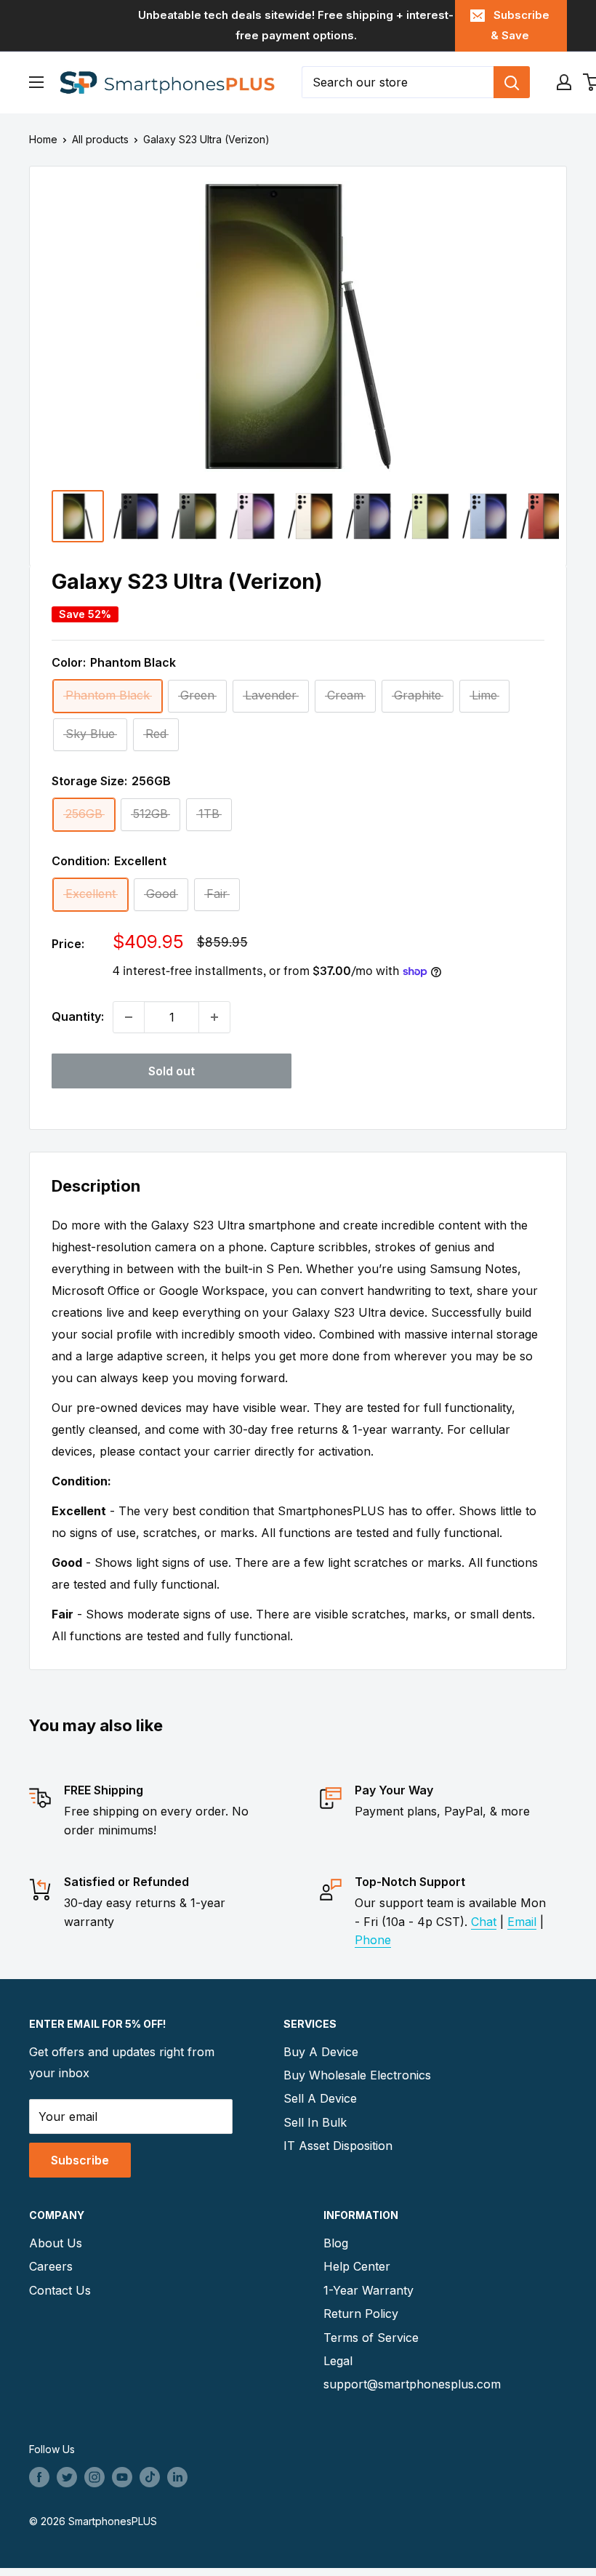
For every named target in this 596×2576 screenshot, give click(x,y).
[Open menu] (36, 82)
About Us (56, 2243)
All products (100, 139)
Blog (336, 2243)
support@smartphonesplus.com (412, 2384)
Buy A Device (321, 2052)
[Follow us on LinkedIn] (177, 2477)
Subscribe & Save (520, 25)
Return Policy (361, 2314)
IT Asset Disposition (338, 2146)
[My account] (564, 82)
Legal (338, 2361)
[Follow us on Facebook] (39, 2477)
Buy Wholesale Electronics (357, 2075)
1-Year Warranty (369, 2290)
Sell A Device (320, 2098)
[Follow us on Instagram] (94, 2477)
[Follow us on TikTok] (150, 2477)
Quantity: (78, 1016)
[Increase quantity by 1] (214, 1017)
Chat (484, 1922)
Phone (373, 1940)
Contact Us (60, 2290)
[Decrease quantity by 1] (129, 1017)
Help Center (357, 2266)
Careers (51, 2266)
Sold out (172, 1071)
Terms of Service (371, 2338)
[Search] (512, 82)
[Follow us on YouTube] (122, 2477)
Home (43, 139)
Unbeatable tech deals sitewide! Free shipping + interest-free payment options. (296, 25)
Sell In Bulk (315, 2122)
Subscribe (80, 2160)
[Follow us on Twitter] (67, 2477)
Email (522, 1922)
